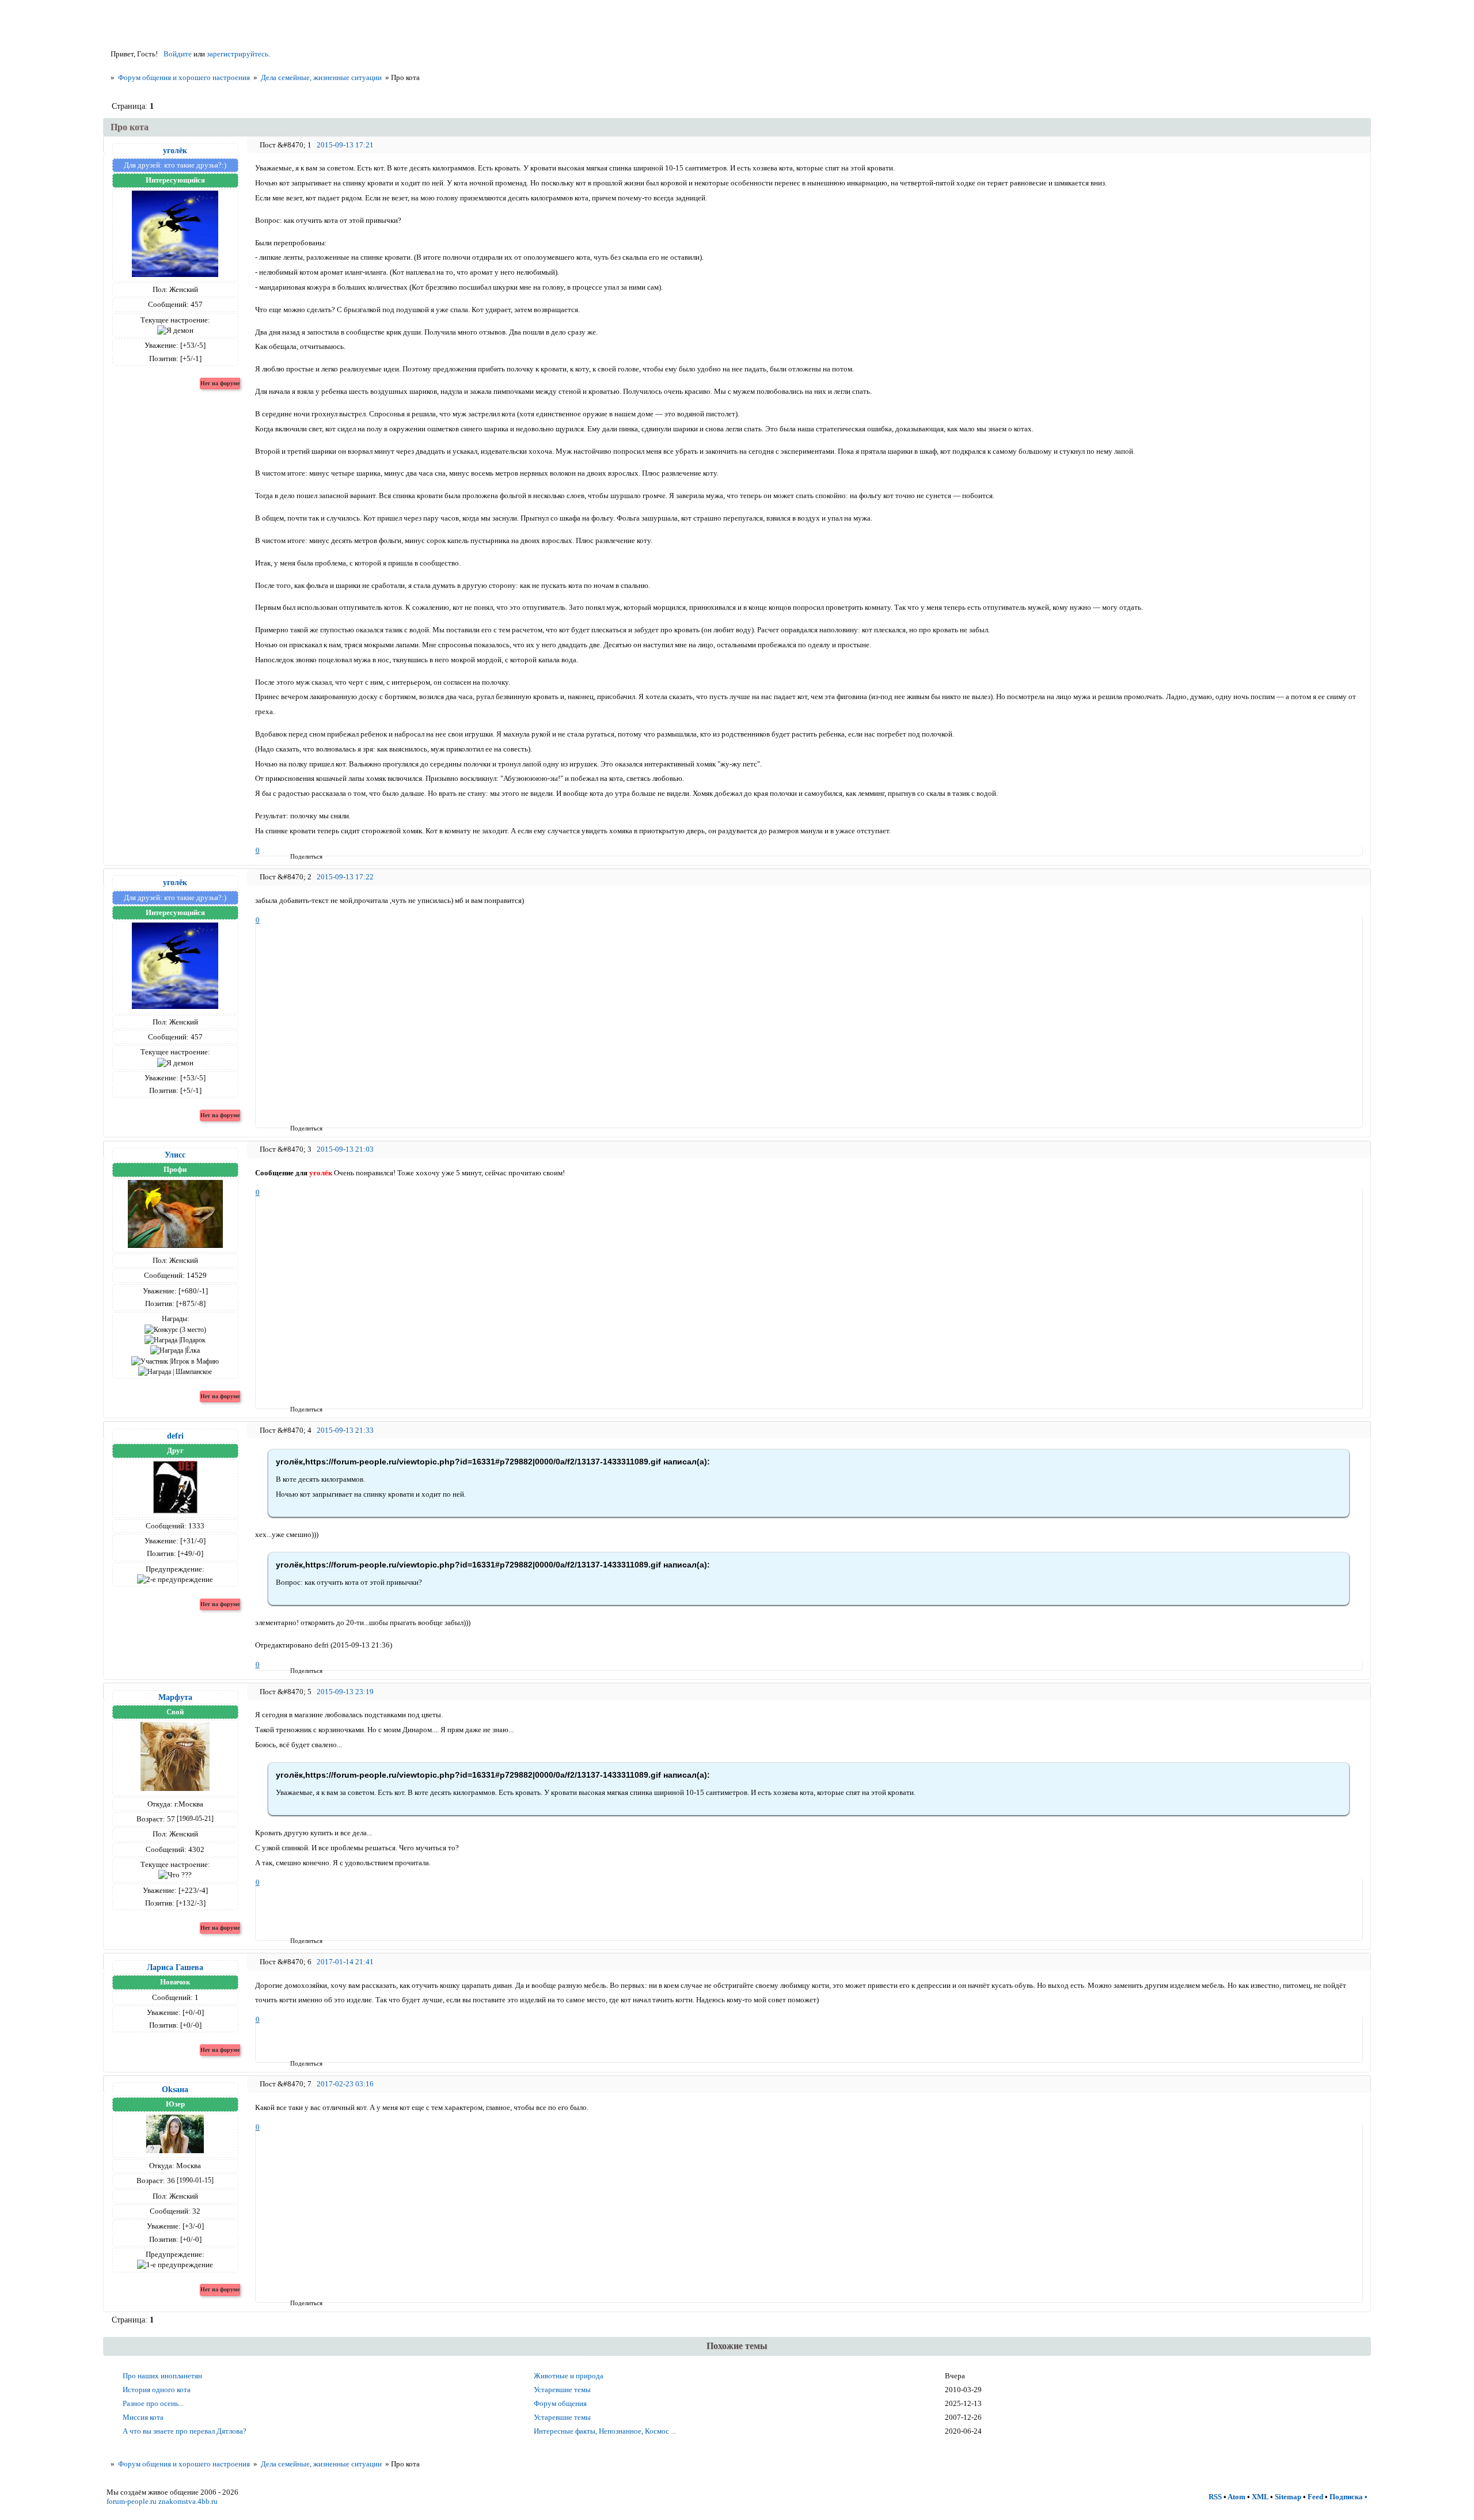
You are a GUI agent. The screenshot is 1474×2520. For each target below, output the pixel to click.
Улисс (175, 1155)
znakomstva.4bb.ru (188, 2501)
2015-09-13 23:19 (345, 1692)
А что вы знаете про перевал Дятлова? (185, 2431)
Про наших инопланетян (162, 2376)
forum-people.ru (132, 2501)
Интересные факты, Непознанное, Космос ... (605, 2431)
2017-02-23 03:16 (345, 2084)
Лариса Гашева (175, 1967)
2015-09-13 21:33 (345, 1430)
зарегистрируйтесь (238, 54)
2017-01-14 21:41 (345, 1962)
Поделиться (294, 856)
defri (175, 1436)
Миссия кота (143, 2417)
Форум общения (560, 2403)
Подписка (1346, 2497)
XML (1260, 2497)
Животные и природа (569, 2376)
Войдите (178, 54)
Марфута (175, 1697)
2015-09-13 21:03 (345, 1149)
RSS (1215, 2497)
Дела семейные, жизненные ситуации (321, 77)
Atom (1236, 2497)
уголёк (175, 150)
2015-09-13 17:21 (345, 145)
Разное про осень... (153, 2403)
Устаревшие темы (562, 2390)
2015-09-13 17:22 (345, 877)
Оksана (175, 2089)
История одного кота (157, 2390)
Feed (1315, 2497)
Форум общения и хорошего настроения (184, 77)
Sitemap (1288, 2497)
